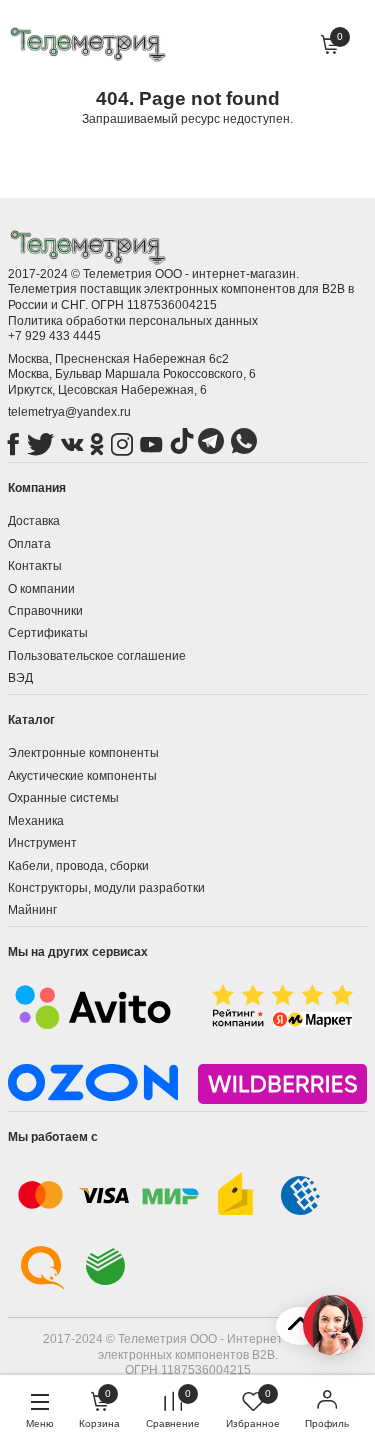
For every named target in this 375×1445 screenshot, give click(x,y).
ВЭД (20, 678)
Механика (36, 821)
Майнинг (32, 910)
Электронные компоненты (83, 753)
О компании (41, 589)
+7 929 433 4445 (54, 336)
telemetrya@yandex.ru (69, 412)
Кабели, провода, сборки (78, 866)
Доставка (34, 521)
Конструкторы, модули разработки (106, 888)
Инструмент (42, 843)
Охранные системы (63, 798)
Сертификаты (48, 633)
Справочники (45, 611)
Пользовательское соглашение (97, 656)
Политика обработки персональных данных (133, 321)
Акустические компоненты (82, 776)
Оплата (29, 544)
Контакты (35, 566)
